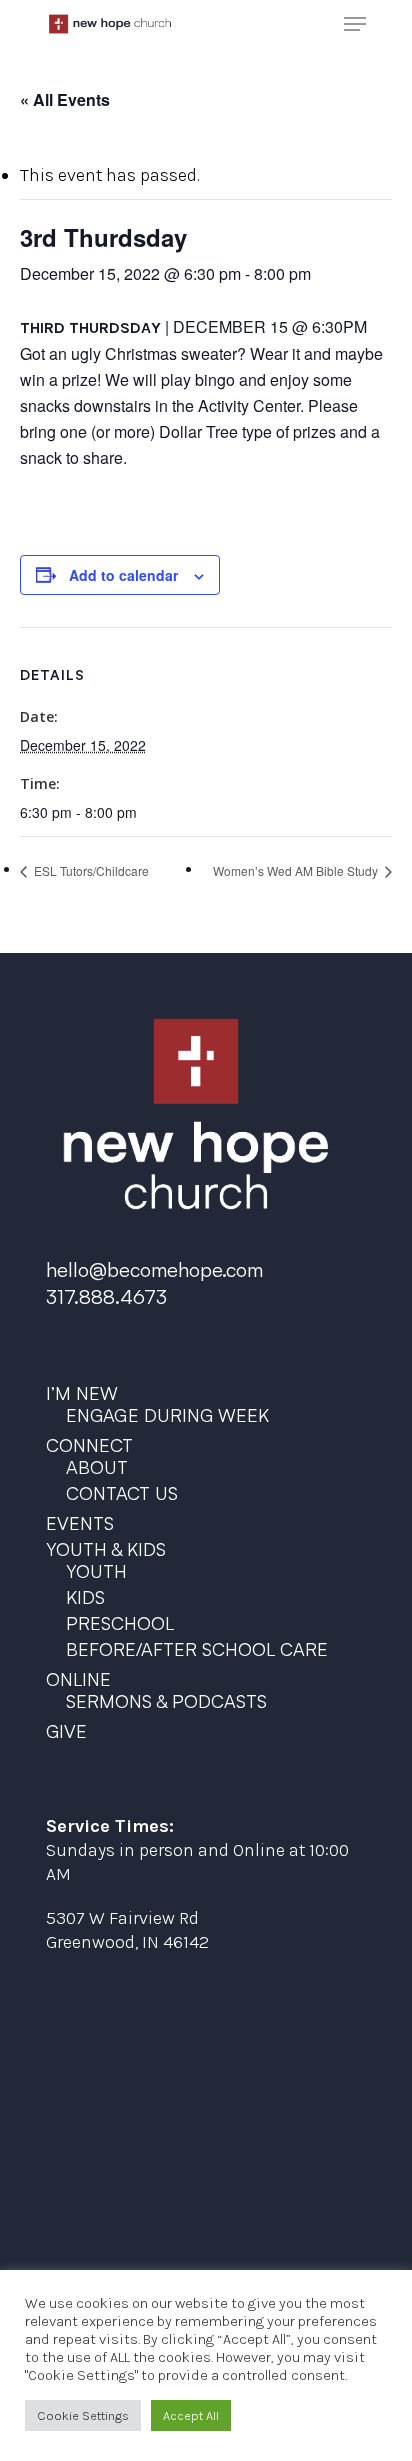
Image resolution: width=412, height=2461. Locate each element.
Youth (96, 1571)
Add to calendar (123, 575)
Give (66, 1731)
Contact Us (122, 1493)
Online (78, 1679)
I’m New (82, 1393)
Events (80, 1523)
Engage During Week (167, 1415)
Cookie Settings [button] (83, 2415)
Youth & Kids (106, 1549)
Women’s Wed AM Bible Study (297, 870)
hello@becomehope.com (154, 1269)
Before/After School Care (197, 1649)
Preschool (120, 1623)
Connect (89, 1445)
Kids (85, 1597)
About (97, 1467)
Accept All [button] (191, 2415)
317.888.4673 (106, 1296)
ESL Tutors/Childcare (90, 870)
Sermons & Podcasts (166, 1701)
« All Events (65, 99)
